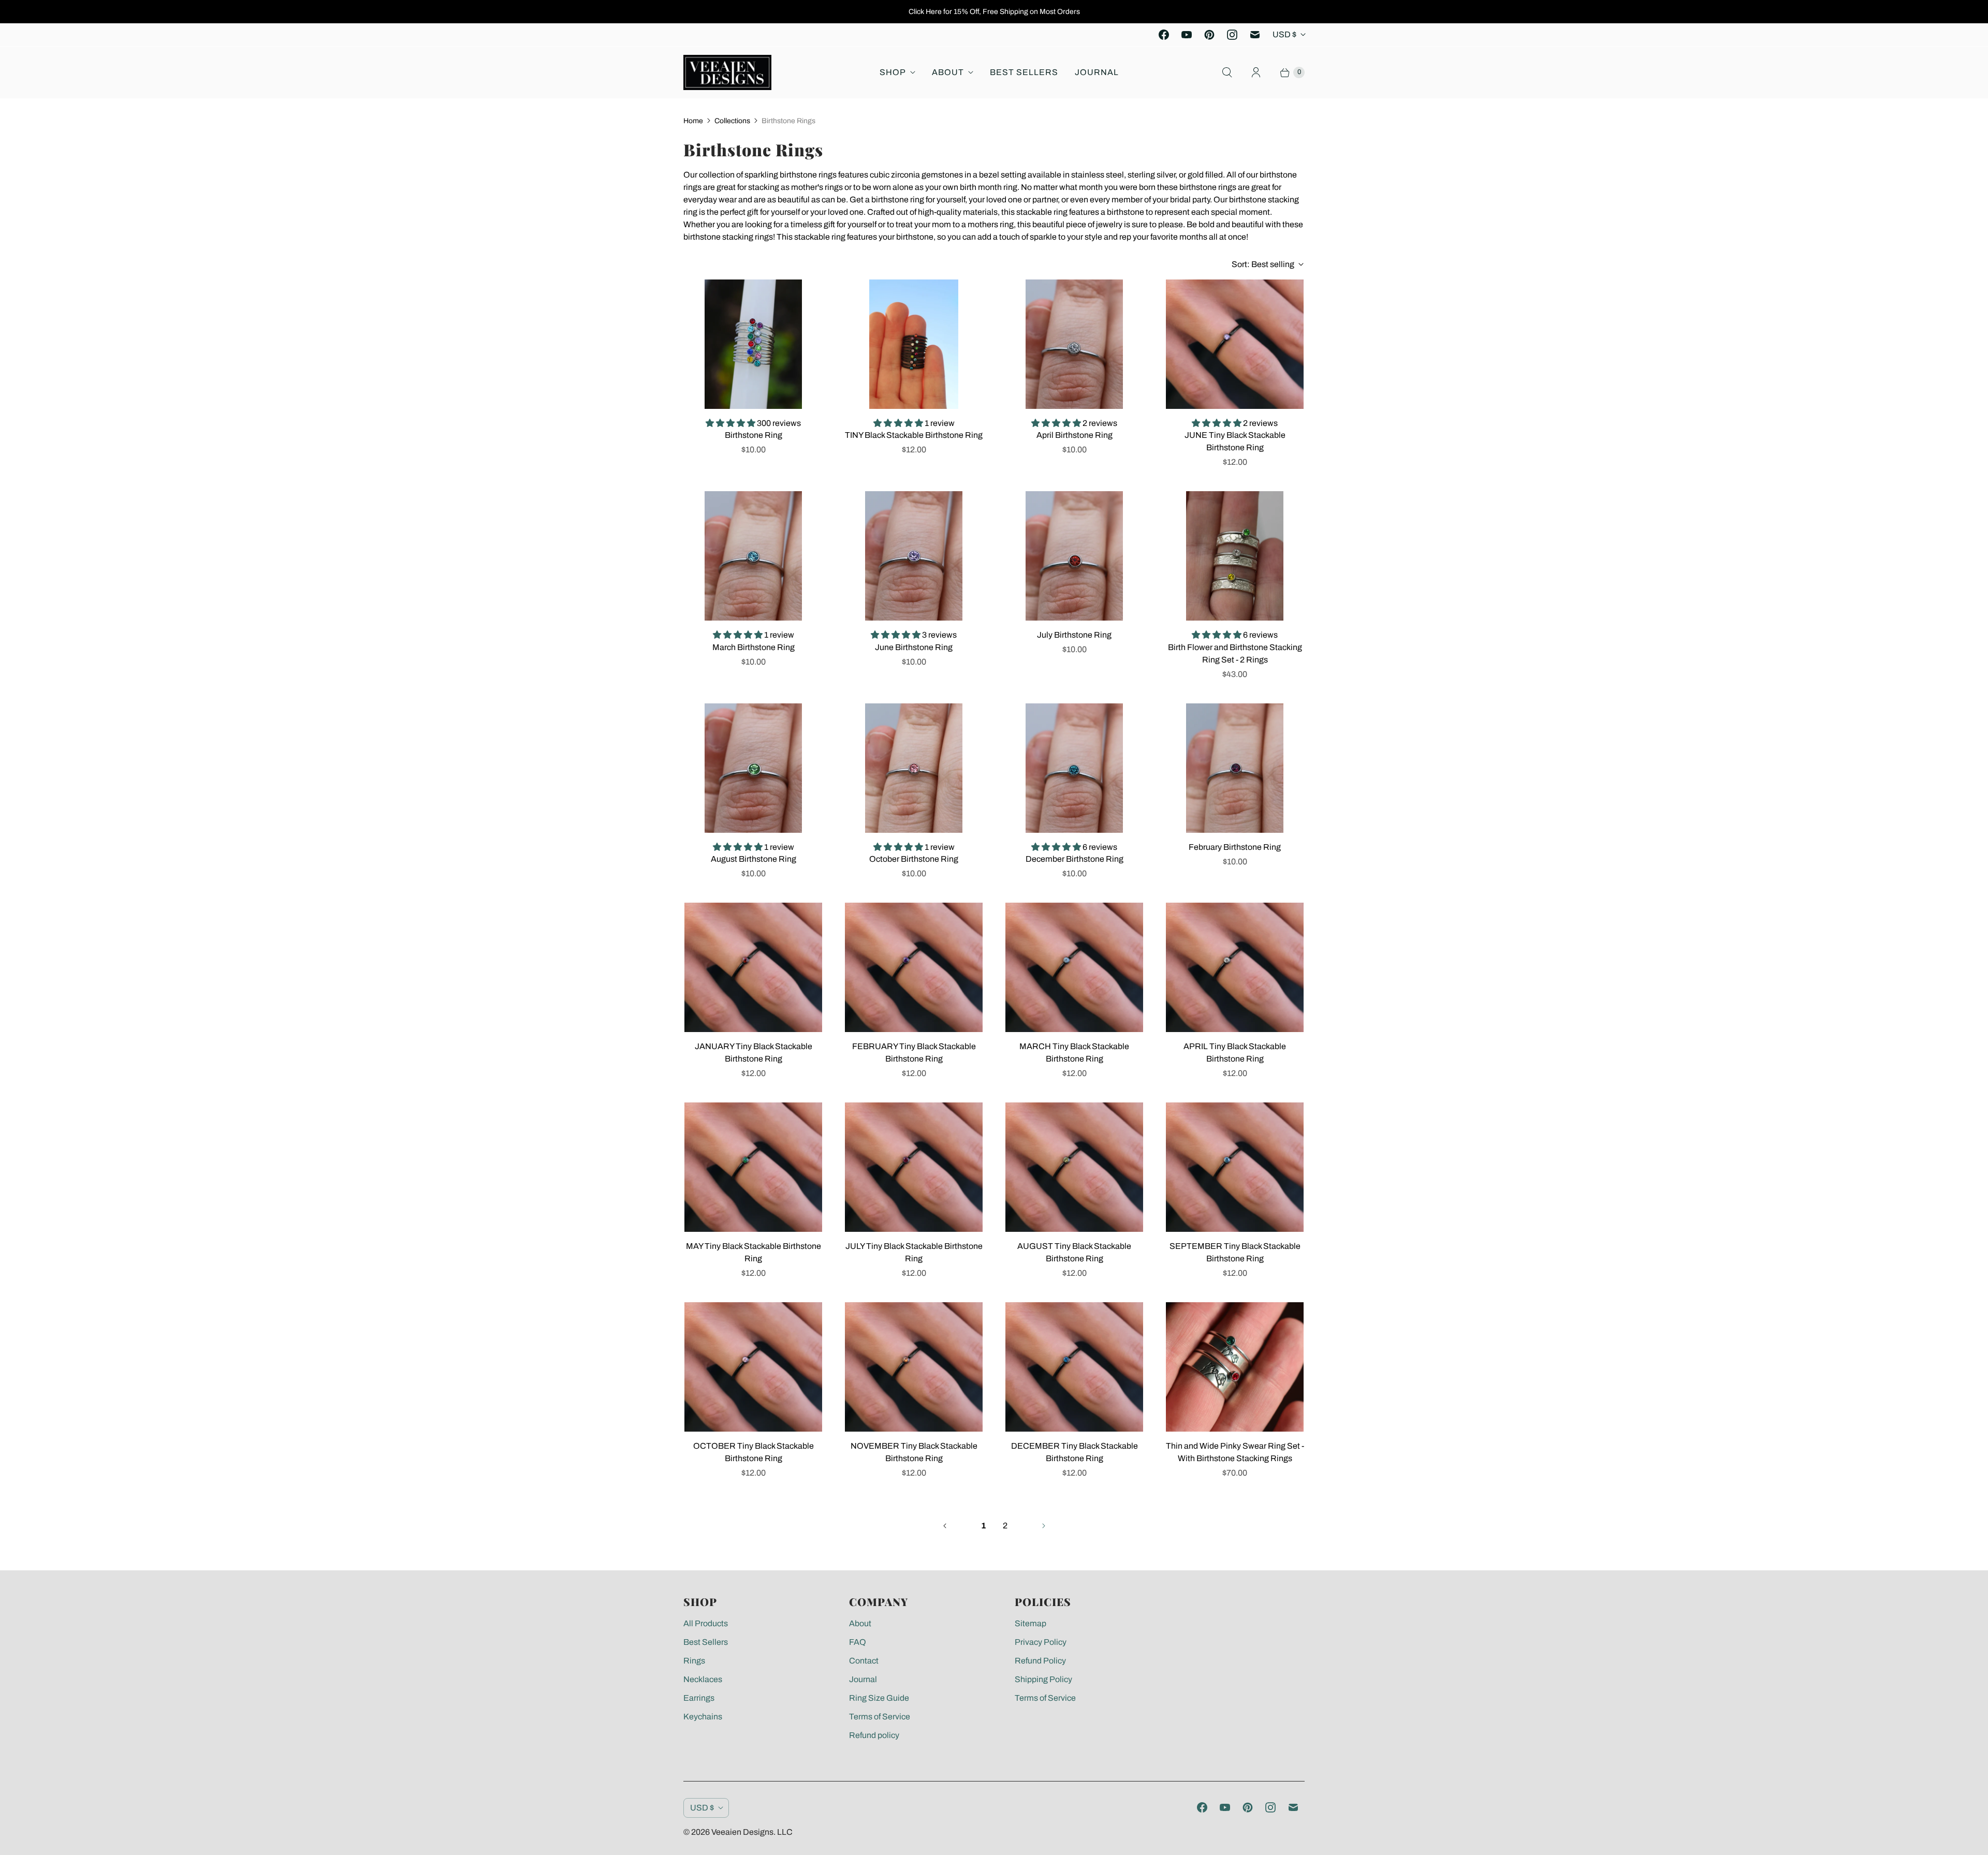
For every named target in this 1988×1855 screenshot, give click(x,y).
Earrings (699, 1698)
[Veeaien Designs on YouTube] (1187, 35)
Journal (1097, 72)
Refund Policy (1040, 1661)
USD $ (1284, 34)
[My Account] (1256, 72)
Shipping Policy (1043, 1679)
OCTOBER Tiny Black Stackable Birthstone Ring (754, 1452)
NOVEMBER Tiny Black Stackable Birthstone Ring (914, 1452)
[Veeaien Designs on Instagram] (1232, 35)
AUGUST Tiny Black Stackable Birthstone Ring (1074, 1252)
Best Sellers (1024, 72)
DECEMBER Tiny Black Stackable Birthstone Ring (1075, 1452)
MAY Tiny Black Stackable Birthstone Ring (754, 1252)
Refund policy (874, 1735)
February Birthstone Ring (1235, 847)
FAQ (858, 1642)
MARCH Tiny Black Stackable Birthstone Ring (1074, 1052)
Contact (864, 1661)
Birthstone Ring (754, 435)
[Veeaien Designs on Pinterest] (1209, 35)
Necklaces (703, 1679)
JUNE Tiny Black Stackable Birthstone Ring (1235, 441)
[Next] (1044, 1526)
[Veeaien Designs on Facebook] (1164, 35)
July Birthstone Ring (1074, 635)
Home (693, 121)
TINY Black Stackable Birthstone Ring (914, 435)
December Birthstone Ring (1075, 859)
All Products (706, 1623)
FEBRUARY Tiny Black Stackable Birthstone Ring (914, 1052)
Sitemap (1030, 1623)
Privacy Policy (1041, 1642)
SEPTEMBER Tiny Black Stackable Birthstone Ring (1235, 1252)
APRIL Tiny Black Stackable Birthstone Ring (1235, 1052)
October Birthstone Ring (914, 859)
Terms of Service (880, 1717)
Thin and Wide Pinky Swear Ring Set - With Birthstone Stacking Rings (1235, 1452)
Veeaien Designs (742, 1832)
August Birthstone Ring (754, 859)
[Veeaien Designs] (727, 72)
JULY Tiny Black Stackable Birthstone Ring (914, 1252)
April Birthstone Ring (1075, 435)
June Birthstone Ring (914, 647)
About (948, 72)
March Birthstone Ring (754, 647)
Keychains (703, 1717)
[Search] (1227, 72)
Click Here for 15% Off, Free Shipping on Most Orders (994, 12)
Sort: (1263, 264)
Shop (893, 72)
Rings (694, 1661)
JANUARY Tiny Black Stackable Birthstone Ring (754, 1052)
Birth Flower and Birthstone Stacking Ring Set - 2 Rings (1235, 653)
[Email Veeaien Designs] (1255, 35)
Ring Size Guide (879, 1698)
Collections (732, 121)
